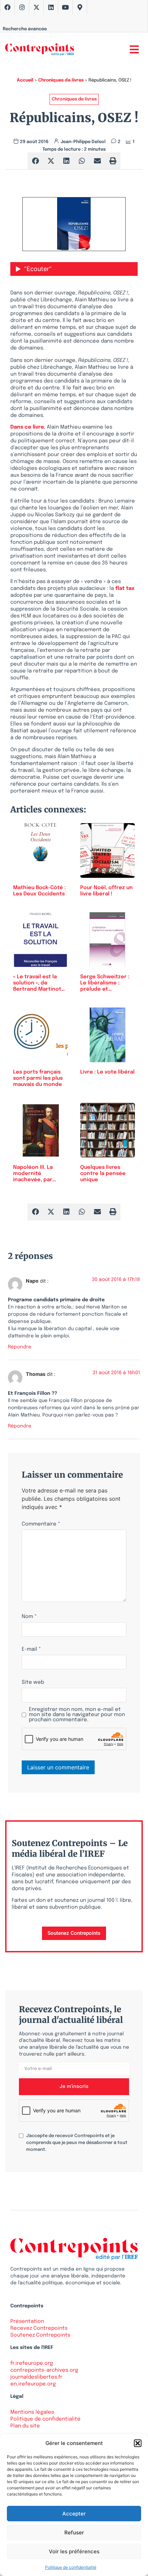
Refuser (74, 2532)
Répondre (20, 1347)
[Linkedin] (51, 7)
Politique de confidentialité (71, 2567)
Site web (33, 1683)
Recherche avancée (25, 29)
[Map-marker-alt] (80, 7)
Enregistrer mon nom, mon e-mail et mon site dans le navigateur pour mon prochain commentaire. (77, 1715)
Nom (29, 1617)
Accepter (74, 2514)
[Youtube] (65, 7)
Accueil (25, 80)
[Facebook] (8, 7)
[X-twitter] (36, 7)
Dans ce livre (27, 427)
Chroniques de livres (61, 80)
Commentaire (41, 1524)
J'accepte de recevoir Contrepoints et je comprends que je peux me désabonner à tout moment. (77, 2143)
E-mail (31, 1650)
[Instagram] (22, 7)
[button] (138, 2443)
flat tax (125, 589)
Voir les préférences (74, 2551)
